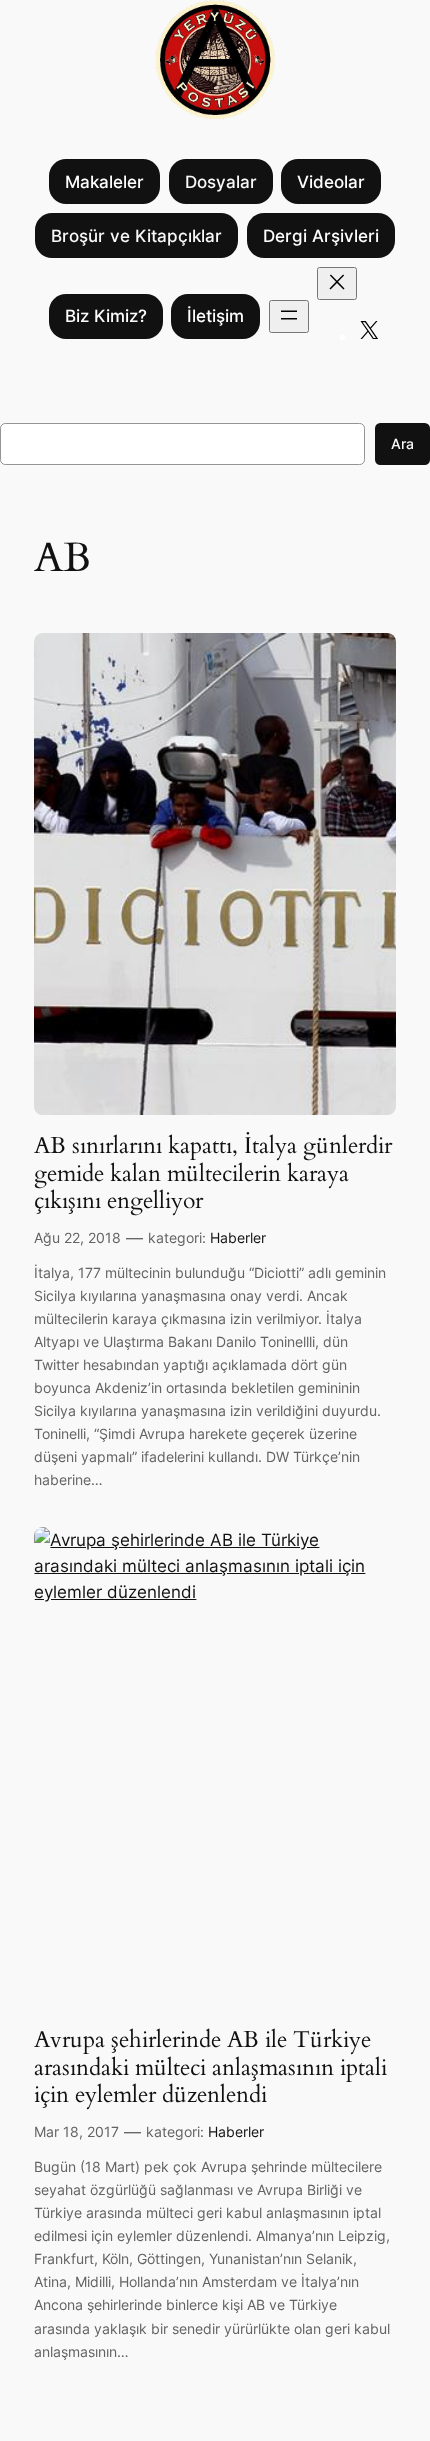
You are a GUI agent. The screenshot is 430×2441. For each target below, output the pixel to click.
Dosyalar (221, 182)
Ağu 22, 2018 (77, 1237)
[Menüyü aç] (289, 316)
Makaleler (104, 182)
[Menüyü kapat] (337, 283)
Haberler (238, 1237)
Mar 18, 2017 (76, 2131)
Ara (402, 443)
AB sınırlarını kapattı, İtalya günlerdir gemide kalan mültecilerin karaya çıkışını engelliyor (213, 1173)
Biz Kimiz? (106, 316)
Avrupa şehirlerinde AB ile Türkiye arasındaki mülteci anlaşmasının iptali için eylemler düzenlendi (210, 2067)
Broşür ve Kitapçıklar (136, 236)
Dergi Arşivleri (321, 236)
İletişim (215, 316)
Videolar (331, 182)
